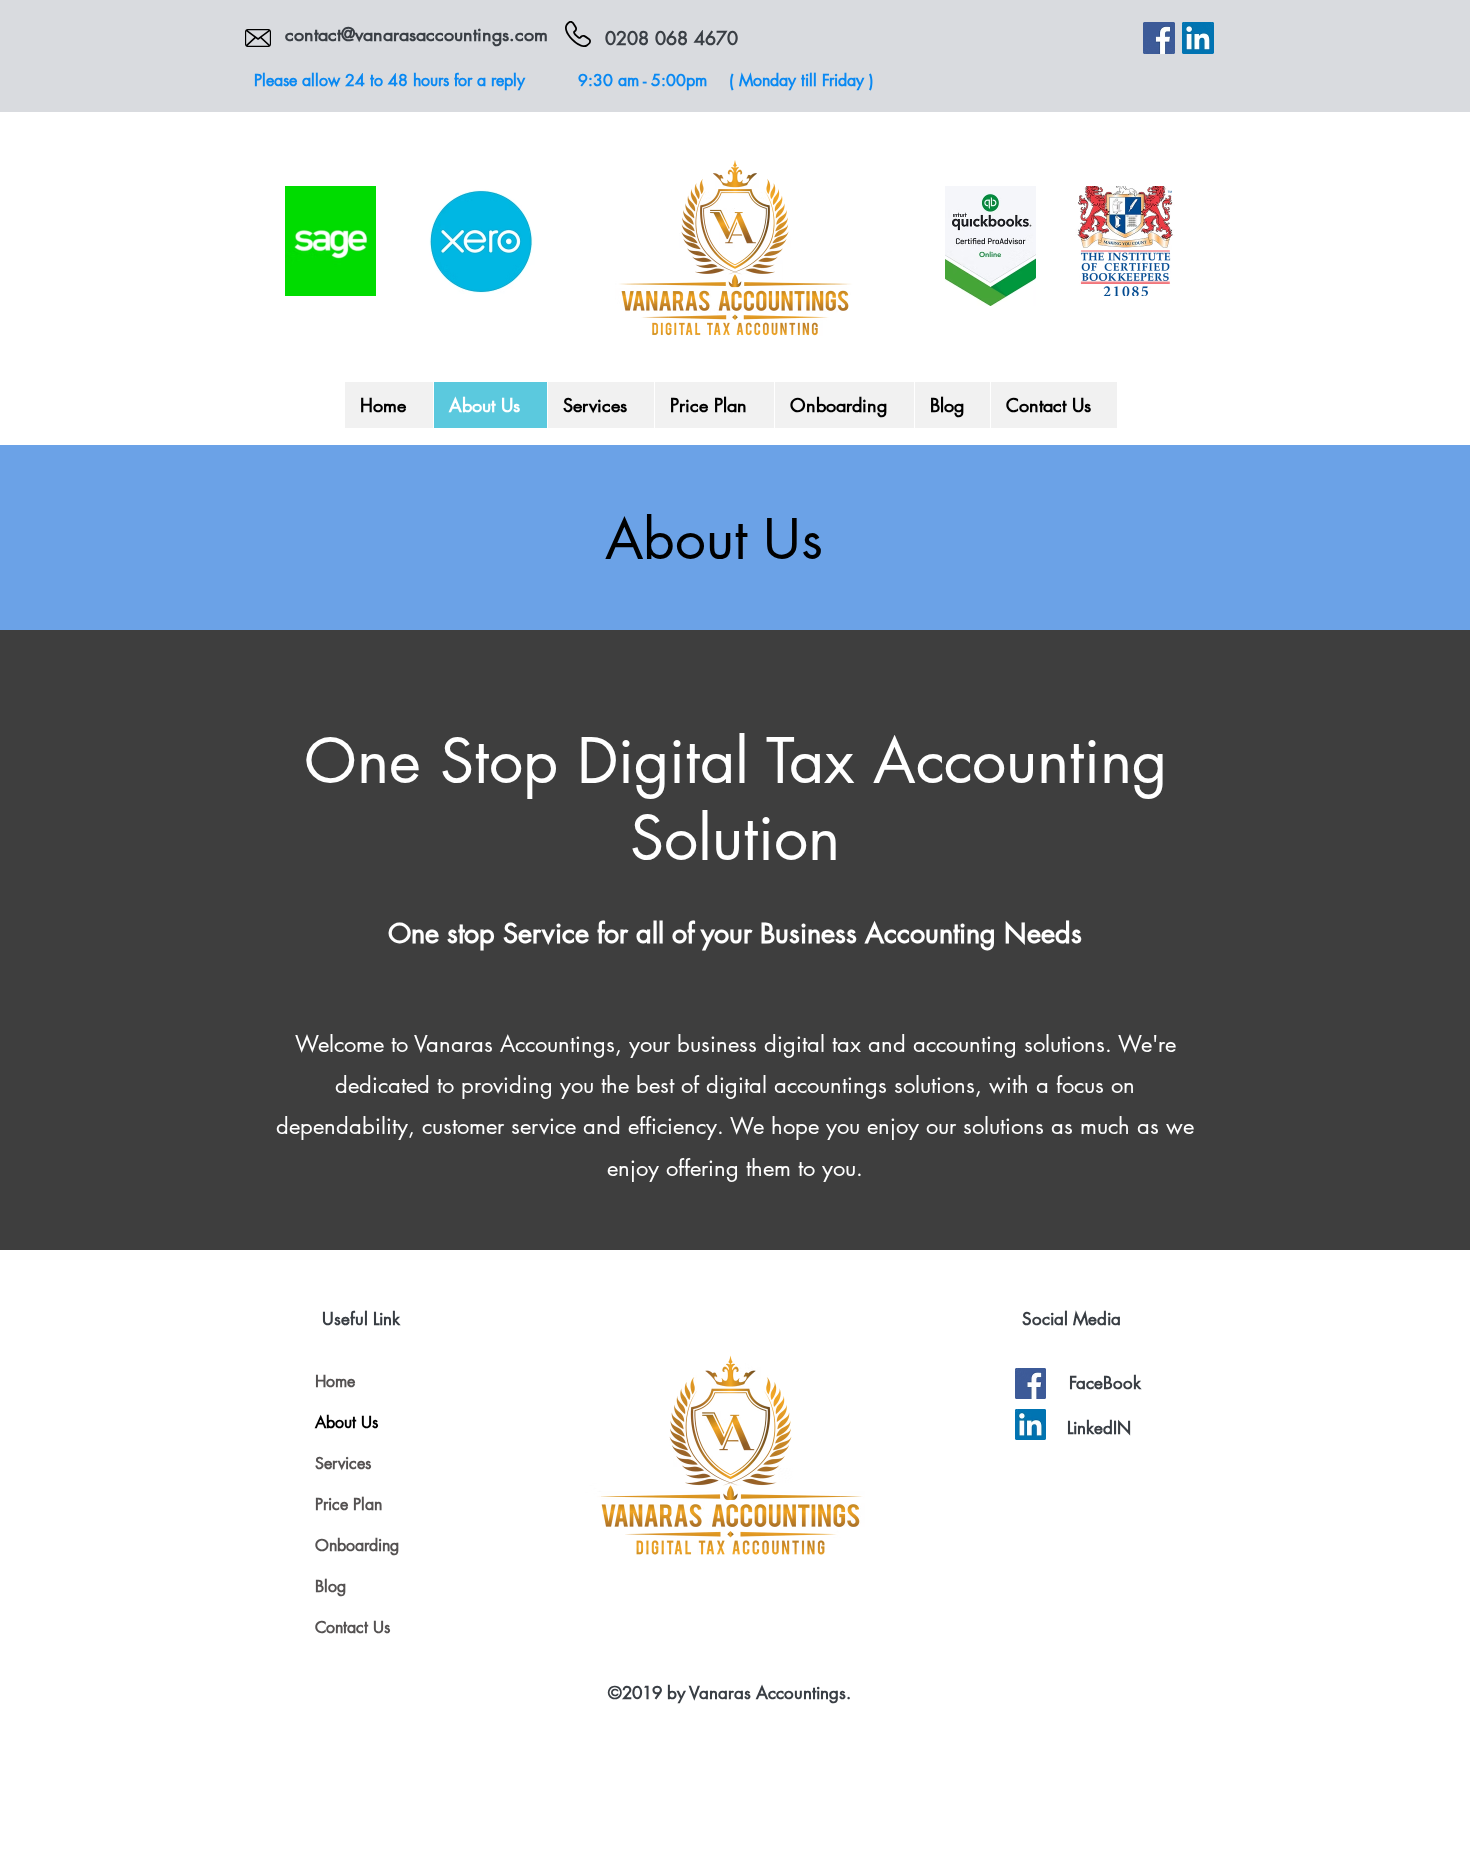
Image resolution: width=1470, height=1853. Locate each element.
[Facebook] (1159, 38)
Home (335, 1381)
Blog (330, 1586)
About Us (346, 1422)
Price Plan (348, 1504)
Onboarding (357, 1545)
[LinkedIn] (1198, 38)
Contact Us (352, 1627)
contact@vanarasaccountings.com (416, 34)
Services (343, 1463)
